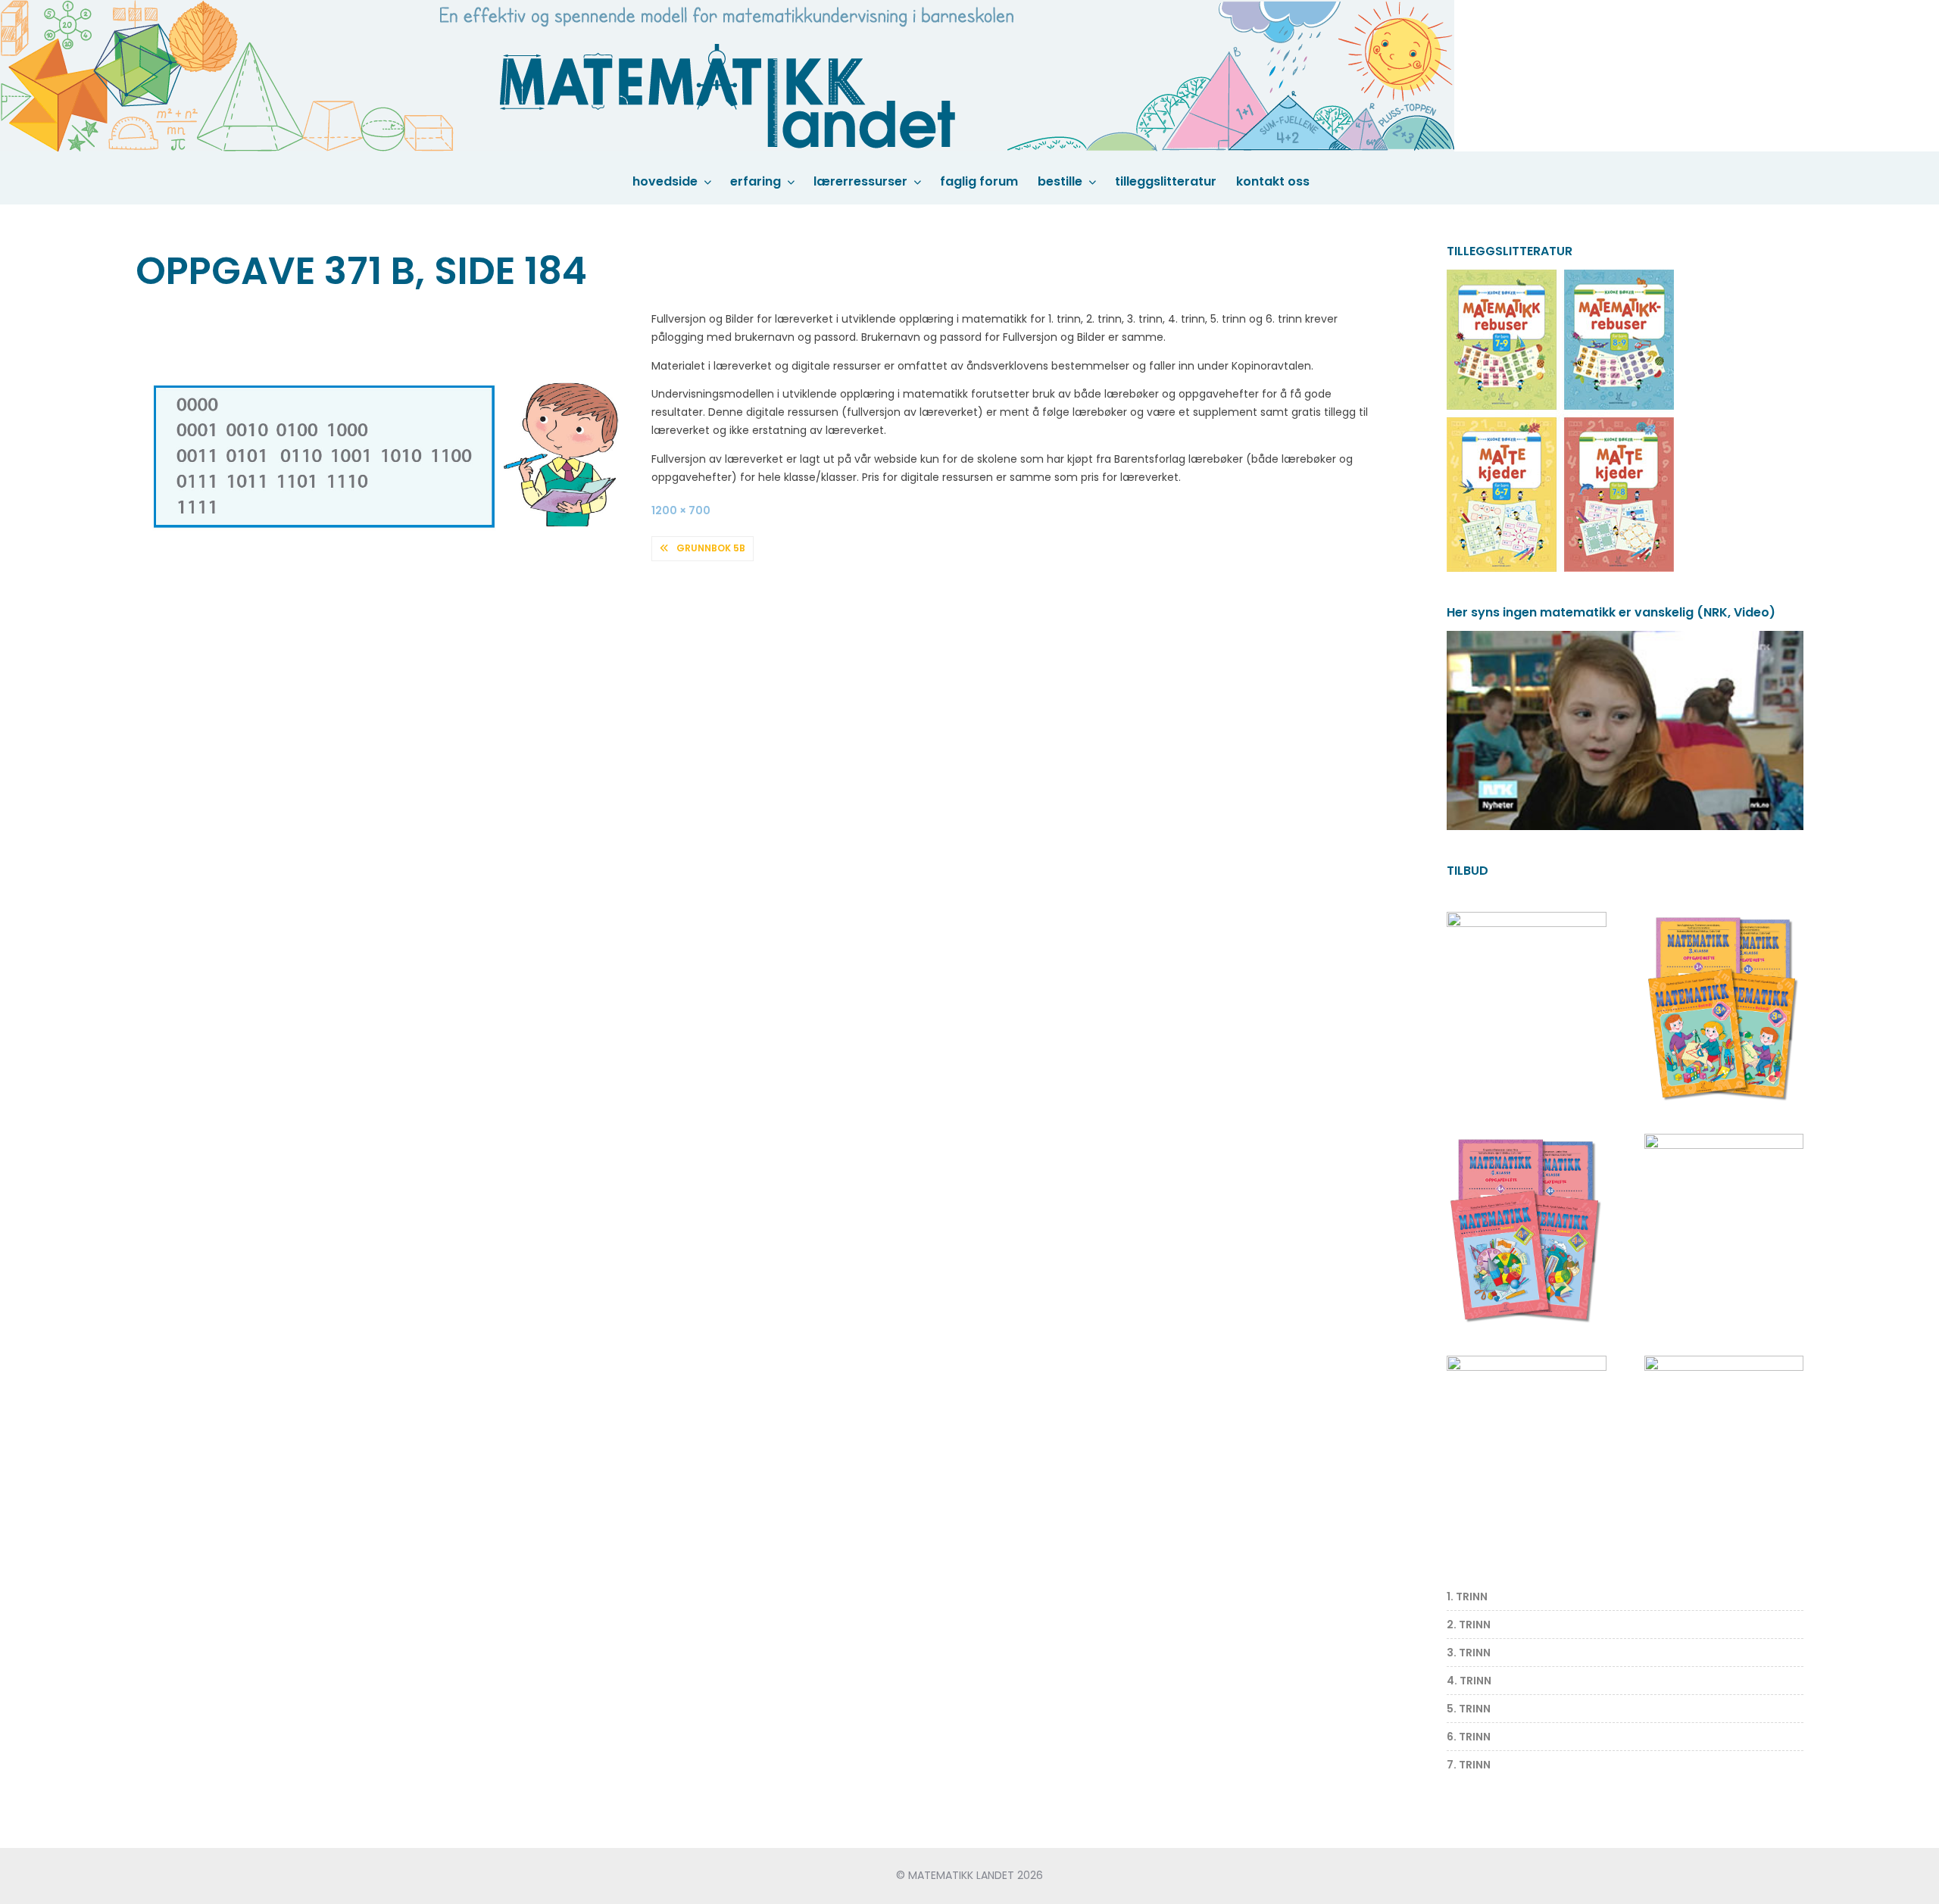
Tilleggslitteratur (1166, 181)
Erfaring (756, 181)
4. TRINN (1469, 1681)
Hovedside (665, 181)
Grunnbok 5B (711, 548)
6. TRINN (1469, 1737)
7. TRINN (1469, 1765)
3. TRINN (1469, 1653)
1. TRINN (1467, 1597)
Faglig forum (979, 181)
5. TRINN (1469, 1709)
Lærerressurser (860, 181)
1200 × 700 (681, 510)
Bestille (1060, 181)
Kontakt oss (1273, 181)
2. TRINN (1469, 1625)
